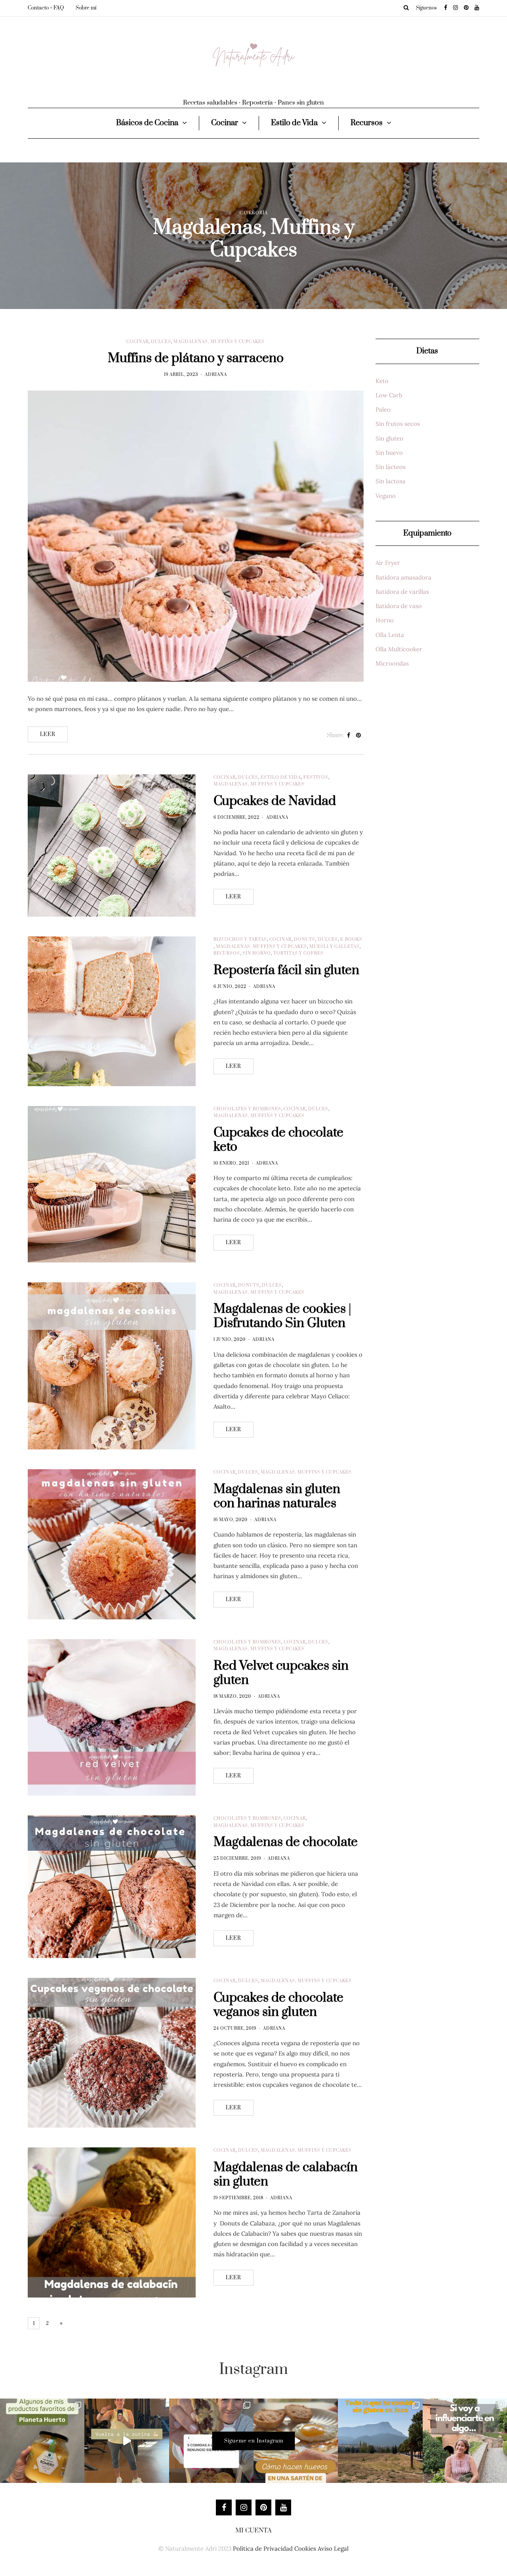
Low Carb (389, 395)
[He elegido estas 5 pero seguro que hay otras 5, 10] (211, 2441)
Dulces (161, 342)
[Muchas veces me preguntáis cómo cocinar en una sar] (296, 2441)
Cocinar (225, 123)
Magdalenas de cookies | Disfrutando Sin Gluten (282, 1316)
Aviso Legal (333, 2548)
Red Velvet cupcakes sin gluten (281, 1673)
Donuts (305, 940)
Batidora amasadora (403, 577)
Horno (385, 620)
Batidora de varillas (402, 592)
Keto (382, 381)
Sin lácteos (391, 467)
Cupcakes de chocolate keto (278, 1140)
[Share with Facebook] (349, 736)
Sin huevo (389, 453)
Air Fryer (388, 563)
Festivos (316, 778)
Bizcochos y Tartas (240, 940)
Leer (48, 734)
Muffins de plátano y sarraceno (196, 358)
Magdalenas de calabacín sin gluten (286, 2175)
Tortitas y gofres (298, 953)
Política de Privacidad (263, 2548)
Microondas (392, 663)
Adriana (216, 375)
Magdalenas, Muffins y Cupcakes (219, 342)
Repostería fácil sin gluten (286, 970)
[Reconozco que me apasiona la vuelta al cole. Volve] (127, 2441)
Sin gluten (389, 438)
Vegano (386, 496)
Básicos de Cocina (147, 123)
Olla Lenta (390, 635)
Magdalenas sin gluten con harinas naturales (277, 1496)
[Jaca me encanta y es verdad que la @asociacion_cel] (380, 2441)
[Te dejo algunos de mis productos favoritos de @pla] (42, 2441)
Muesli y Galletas (335, 947)
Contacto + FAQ (46, 8)
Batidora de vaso (399, 606)
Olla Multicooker (399, 649)
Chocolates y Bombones (247, 1109)
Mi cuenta (253, 2530)
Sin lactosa (391, 481)
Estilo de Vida (294, 123)
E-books (351, 940)
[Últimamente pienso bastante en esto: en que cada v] (465, 2441)
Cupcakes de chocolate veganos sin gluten (278, 2005)
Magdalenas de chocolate (286, 1842)
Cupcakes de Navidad (275, 801)
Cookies (305, 2548)
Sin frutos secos (398, 424)
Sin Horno (257, 953)
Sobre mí (86, 8)
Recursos (367, 123)
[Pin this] (359, 736)
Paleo (383, 409)
